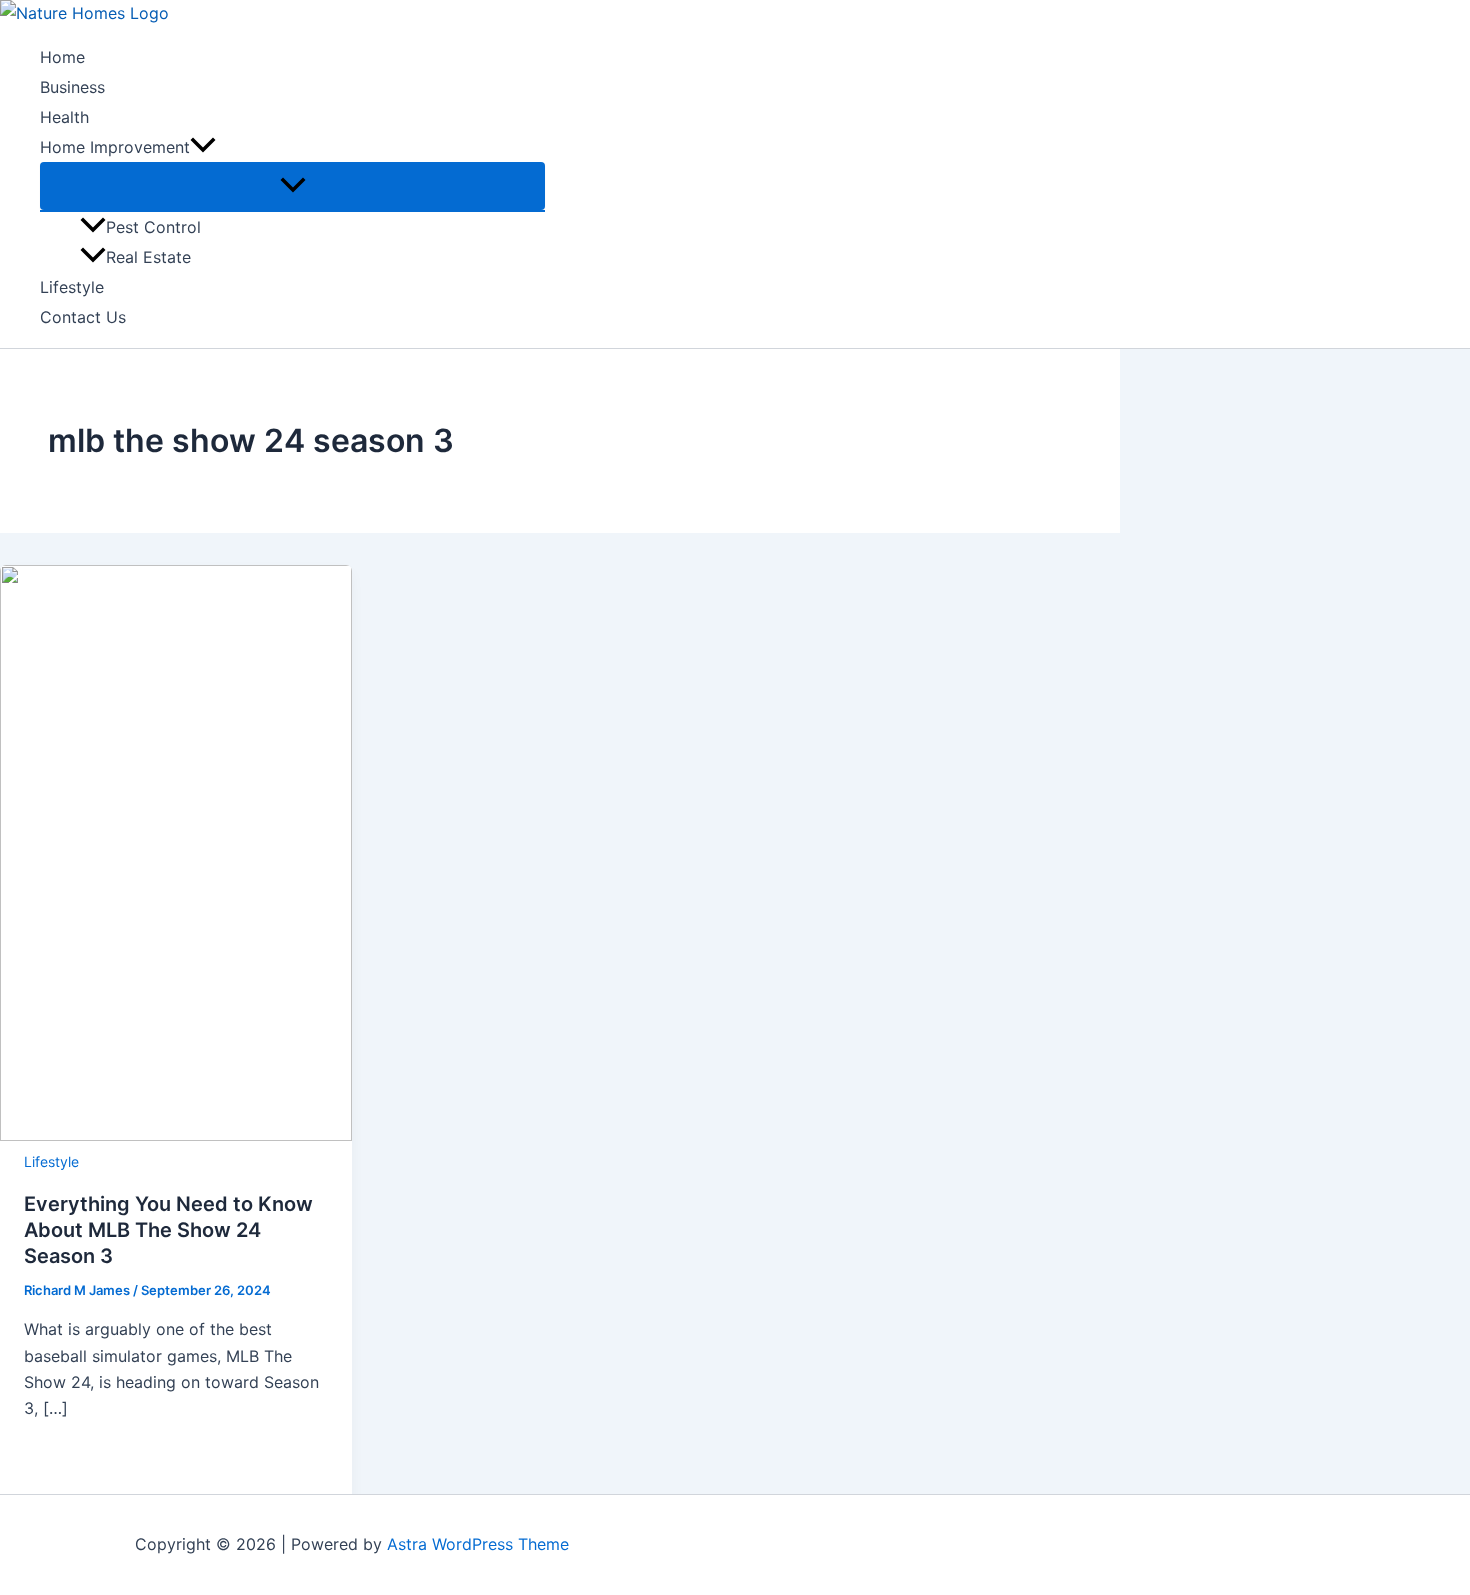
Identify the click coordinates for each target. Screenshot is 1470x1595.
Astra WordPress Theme (478, 1544)
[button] (203, 147)
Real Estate (148, 257)
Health (64, 117)
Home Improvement (115, 147)
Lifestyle (72, 287)
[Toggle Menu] (292, 186)
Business (72, 87)
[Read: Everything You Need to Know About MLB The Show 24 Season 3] (176, 1135)
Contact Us (83, 317)
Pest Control (153, 227)
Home (62, 57)
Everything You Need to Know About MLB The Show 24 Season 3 (168, 1230)
